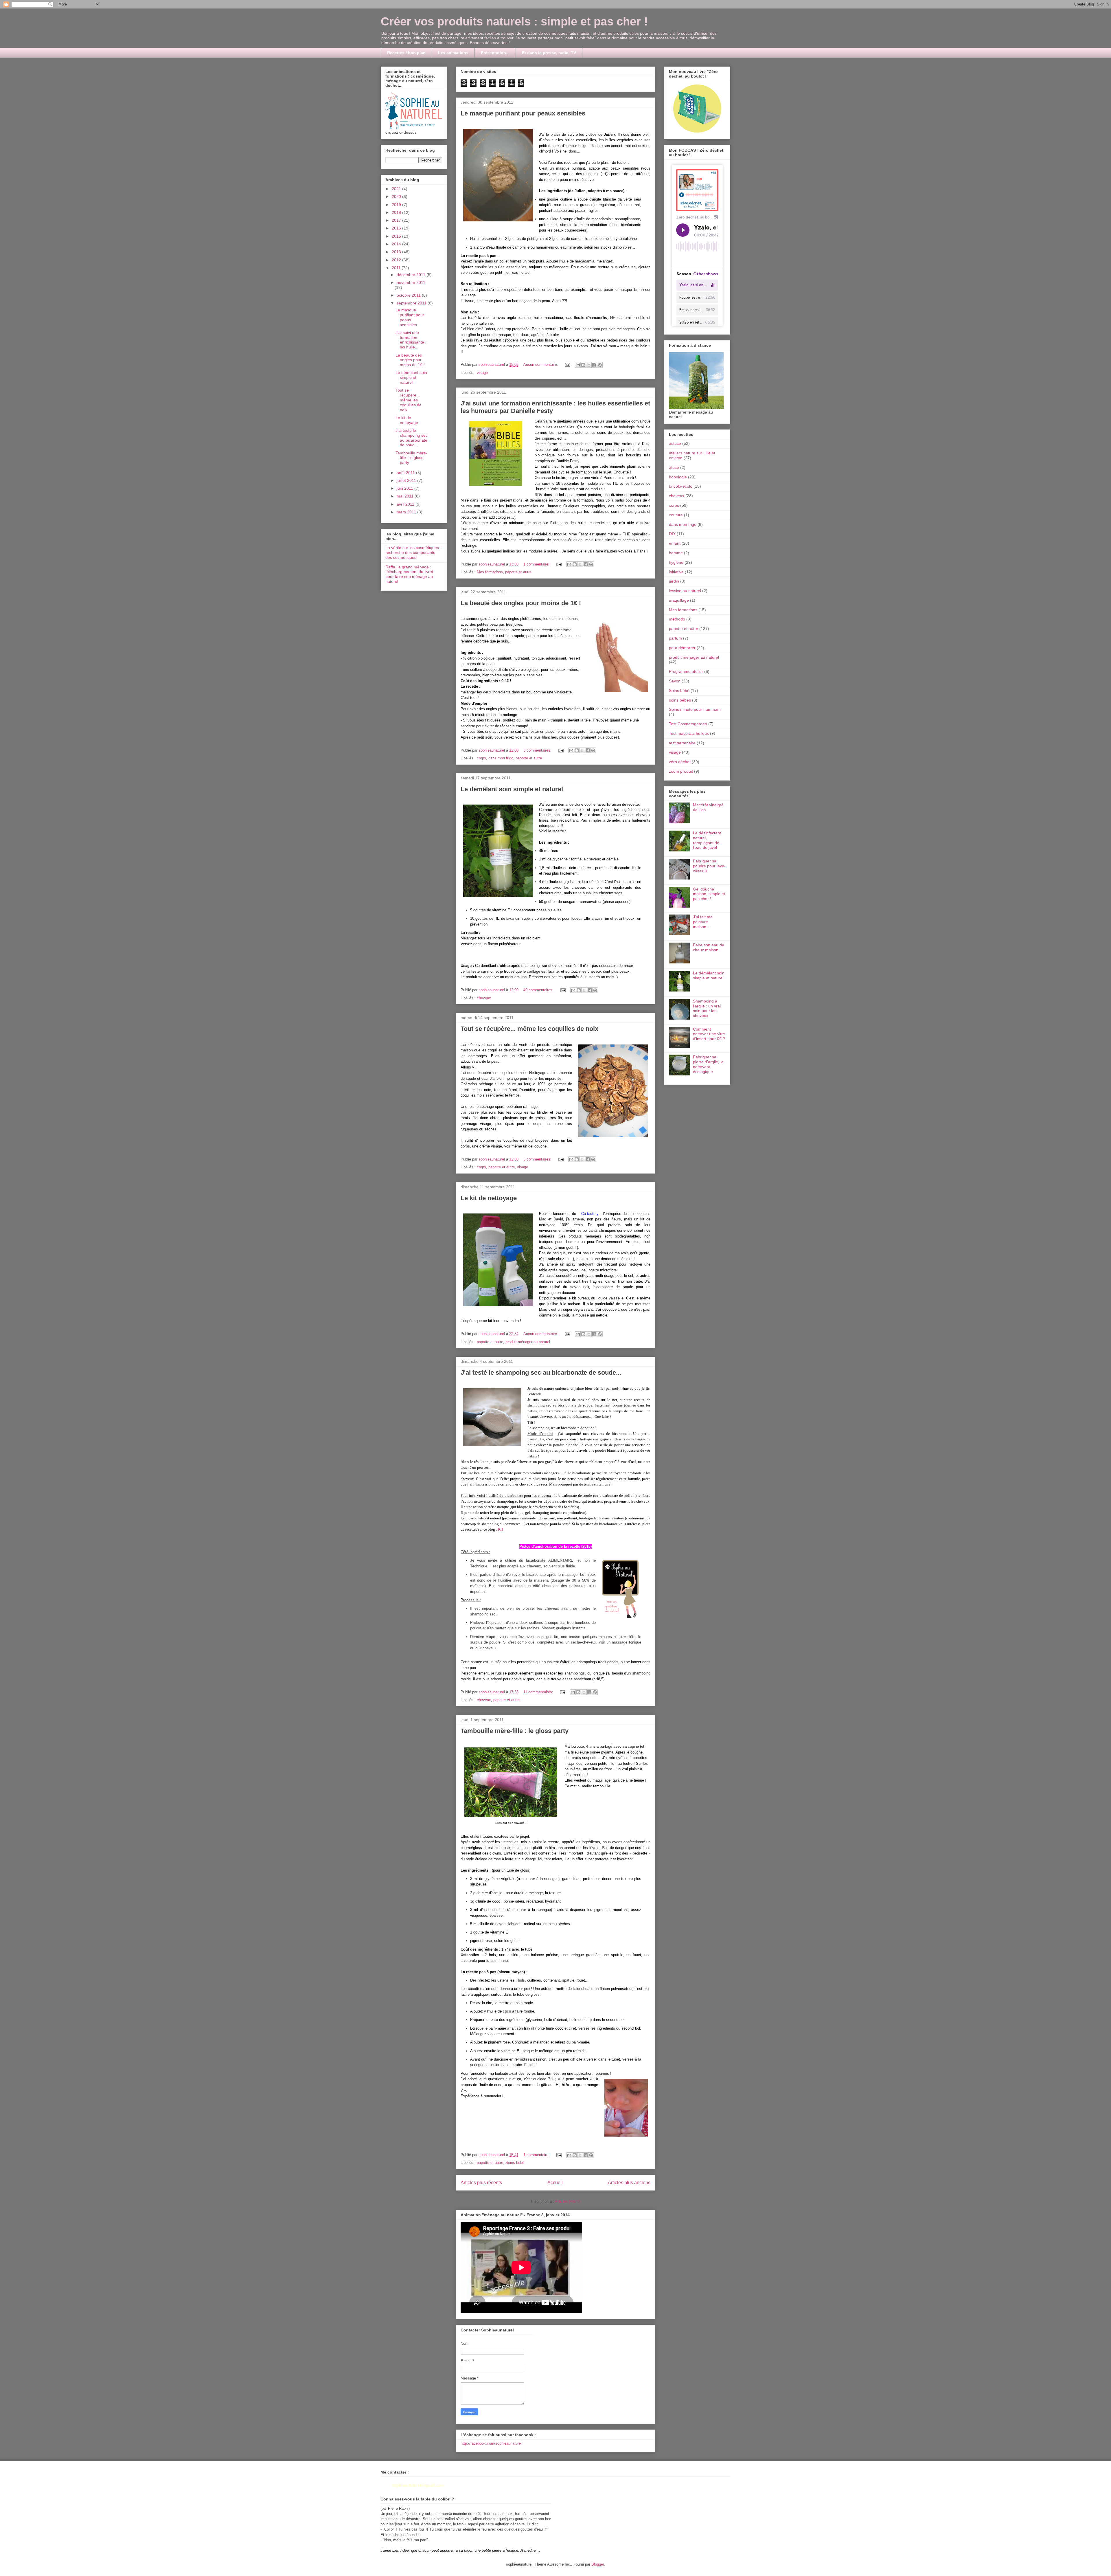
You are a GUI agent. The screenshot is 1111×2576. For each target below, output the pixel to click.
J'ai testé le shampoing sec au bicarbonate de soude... (541, 1373)
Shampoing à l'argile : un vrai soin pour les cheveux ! (707, 1008)
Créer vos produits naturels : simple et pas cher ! (514, 21)
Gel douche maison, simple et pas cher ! (709, 894)
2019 (397, 205)
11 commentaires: (539, 1692)
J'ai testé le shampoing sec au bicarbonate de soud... (412, 438)
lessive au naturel (685, 591)
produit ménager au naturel (528, 1342)
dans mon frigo (501, 758)
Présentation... (495, 53)
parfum (675, 638)
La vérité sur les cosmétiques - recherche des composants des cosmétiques (413, 552)
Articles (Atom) (568, 2201)
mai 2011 (406, 496)
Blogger (598, 2564)
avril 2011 (406, 504)
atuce (674, 467)
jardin (674, 581)
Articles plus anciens (629, 2183)
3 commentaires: (538, 750)
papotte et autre (518, 572)
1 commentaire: (537, 564)
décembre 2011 (412, 275)
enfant (675, 543)
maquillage (679, 600)
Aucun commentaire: (541, 365)
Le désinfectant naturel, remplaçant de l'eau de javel (707, 840)
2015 (397, 236)
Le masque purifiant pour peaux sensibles (523, 113)
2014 (397, 244)
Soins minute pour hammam (695, 709)
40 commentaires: (539, 990)
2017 (397, 220)
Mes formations (490, 572)
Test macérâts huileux (689, 733)
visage (482, 373)
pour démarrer (682, 648)
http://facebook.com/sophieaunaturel (491, 2443)
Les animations (453, 53)
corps (481, 758)
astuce (675, 443)
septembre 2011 (412, 303)
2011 (397, 268)
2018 (397, 212)
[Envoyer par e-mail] (578, 365)
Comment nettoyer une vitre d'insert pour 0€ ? (709, 1034)
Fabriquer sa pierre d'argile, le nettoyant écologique (708, 1064)
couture (676, 515)
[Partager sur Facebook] (594, 365)
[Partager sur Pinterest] (600, 365)
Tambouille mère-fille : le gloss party (515, 1731)
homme (676, 553)
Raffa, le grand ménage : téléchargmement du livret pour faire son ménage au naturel (409, 574)
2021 (397, 189)
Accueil (555, 2183)
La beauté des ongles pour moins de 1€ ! (521, 603)
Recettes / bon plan (406, 53)
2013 (397, 252)
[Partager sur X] (589, 365)
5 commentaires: (538, 1159)
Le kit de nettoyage (489, 1198)
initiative (676, 572)
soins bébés (680, 700)
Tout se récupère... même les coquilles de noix (529, 1029)
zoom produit (681, 771)
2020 (397, 197)
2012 (397, 260)
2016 (397, 228)
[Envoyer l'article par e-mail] (567, 365)
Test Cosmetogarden (688, 724)
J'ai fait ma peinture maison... (703, 922)
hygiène (676, 562)
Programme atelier (686, 671)
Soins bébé (515, 2163)
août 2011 (406, 473)
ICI (500, 1529)
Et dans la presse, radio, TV (549, 53)
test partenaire (682, 743)
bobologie (678, 477)
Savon (675, 681)
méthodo (677, 619)
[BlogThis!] (583, 365)
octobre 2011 (409, 295)
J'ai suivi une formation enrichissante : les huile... (411, 340)
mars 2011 (407, 512)
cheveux (484, 998)
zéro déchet (680, 762)
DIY (672, 534)
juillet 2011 (407, 480)
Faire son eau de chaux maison (709, 947)
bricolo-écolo (681, 486)
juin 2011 (405, 488)
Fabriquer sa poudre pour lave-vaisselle (709, 866)
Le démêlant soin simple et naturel (512, 789)
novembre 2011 (411, 282)
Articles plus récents (481, 2183)
